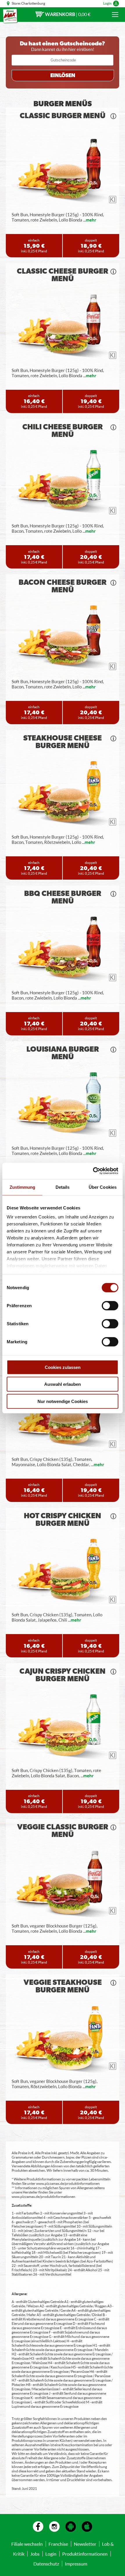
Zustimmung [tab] (23, 1187)
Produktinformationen (85, 2554)
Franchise (58, 2544)
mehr (91, 220)
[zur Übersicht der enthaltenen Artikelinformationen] (113, 116)
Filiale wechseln (27, 2544)
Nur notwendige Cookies (63, 1401)
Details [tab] (63, 1187)
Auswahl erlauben (63, 1384)
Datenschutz (46, 2564)
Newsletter (85, 2544)
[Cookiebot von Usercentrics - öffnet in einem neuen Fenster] (93, 1171)
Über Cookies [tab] (103, 1187)
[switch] (110, 1305)
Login (107, 3)
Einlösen (63, 76)
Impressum (76, 2564)
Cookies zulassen (63, 1367)
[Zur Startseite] (10, 16)
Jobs (35, 2554)
